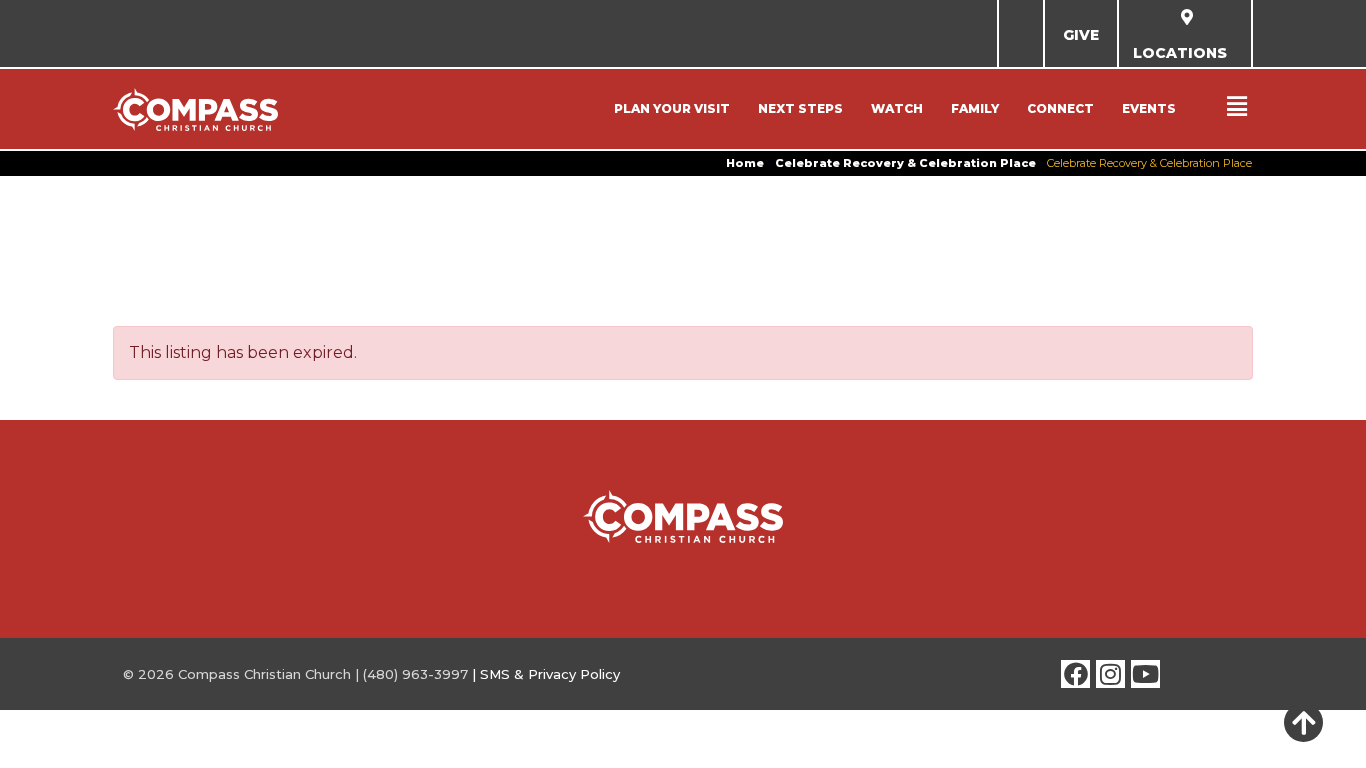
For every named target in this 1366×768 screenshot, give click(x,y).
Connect (1060, 108)
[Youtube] (1145, 674)
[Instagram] (1110, 674)
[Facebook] (1075, 674)
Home (745, 163)
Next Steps (800, 108)
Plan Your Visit (672, 108)
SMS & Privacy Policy (550, 674)
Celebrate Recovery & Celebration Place (905, 163)
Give (1081, 35)
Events (1149, 108)
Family (975, 108)
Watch (897, 108)
